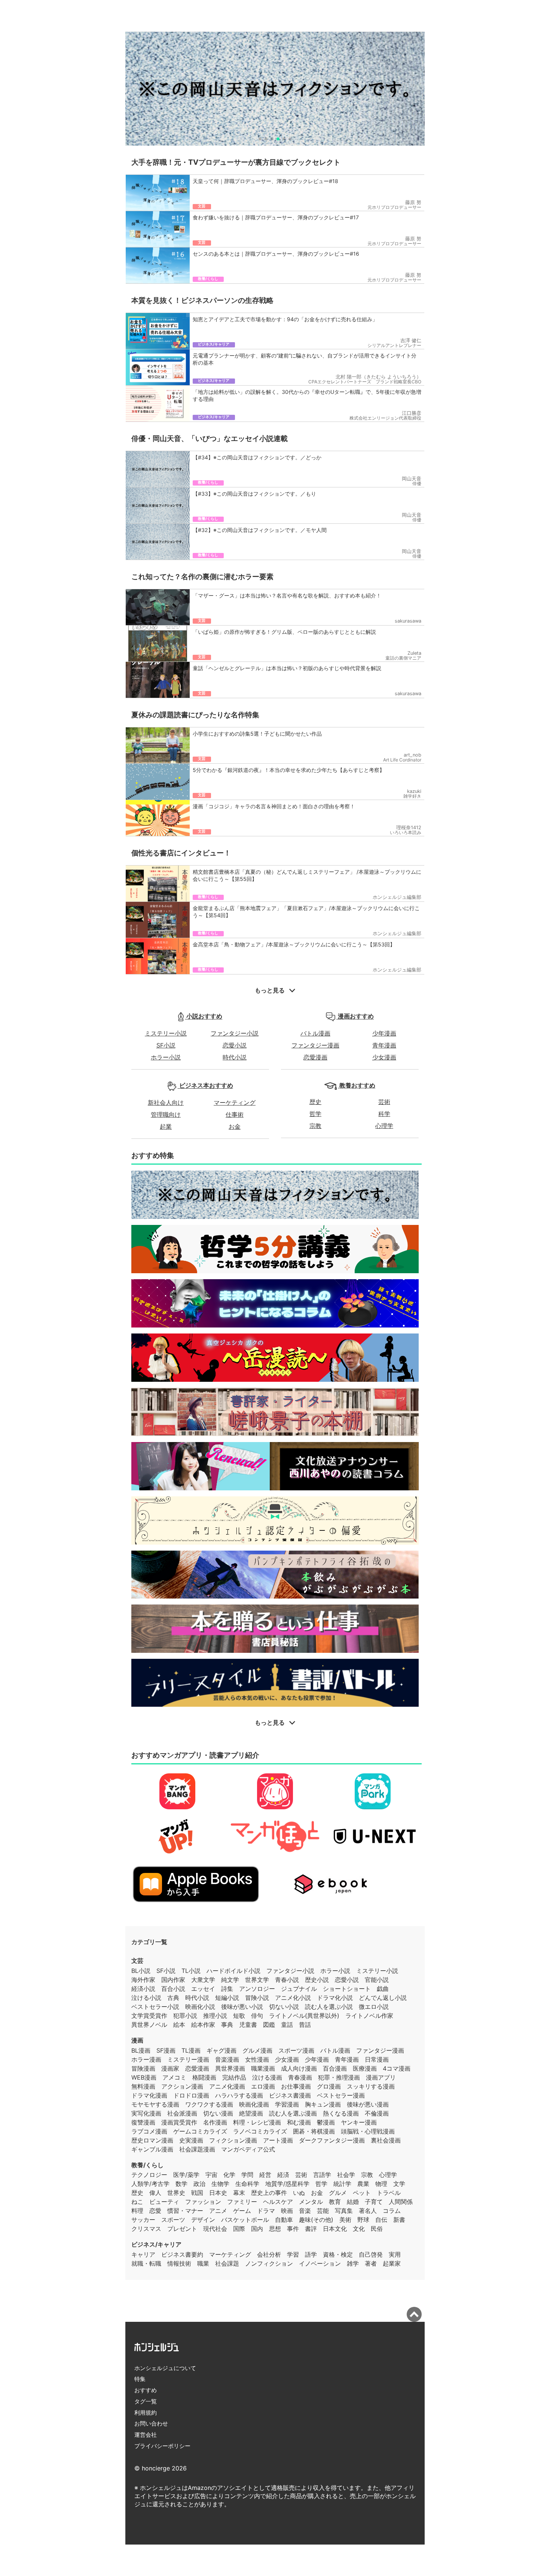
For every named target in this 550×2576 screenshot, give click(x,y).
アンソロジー (257, 1989)
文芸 (137, 1961)
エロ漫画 (263, 2086)
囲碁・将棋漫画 (314, 2131)
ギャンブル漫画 (152, 2149)
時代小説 (235, 1057)
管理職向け (166, 1114)
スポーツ (173, 2220)
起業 (166, 1126)
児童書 (248, 2025)
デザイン (203, 2220)
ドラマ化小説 (335, 1998)
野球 (363, 2220)
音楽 (305, 2211)
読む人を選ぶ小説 (329, 2007)
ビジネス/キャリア (156, 2244)
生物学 (220, 2184)
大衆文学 (203, 1980)
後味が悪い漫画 (368, 2104)
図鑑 (269, 2025)
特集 (140, 2379)
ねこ (137, 2202)
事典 (227, 2025)
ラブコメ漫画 (149, 2131)
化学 (229, 2175)
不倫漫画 (377, 2113)
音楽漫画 (227, 2059)
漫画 (137, 2040)
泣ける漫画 (267, 2077)
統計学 (342, 2184)
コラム (392, 2211)
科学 (384, 1114)
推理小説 (215, 2016)
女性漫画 (257, 2059)
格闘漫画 (204, 2077)
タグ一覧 (146, 2401)
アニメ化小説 (293, 1998)
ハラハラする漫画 (239, 2095)
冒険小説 (257, 1998)
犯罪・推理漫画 (339, 2077)
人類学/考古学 (150, 2184)
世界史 (176, 2193)
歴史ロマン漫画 (152, 2140)
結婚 (353, 2202)
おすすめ (146, 2390)
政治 (199, 2184)
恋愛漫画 (315, 1057)
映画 (287, 2211)
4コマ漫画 (397, 2068)
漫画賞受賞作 (179, 2122)
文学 (399, 2184)
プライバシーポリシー (162, 2446)
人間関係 (401, 2202)
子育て (374, 2202)
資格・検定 (338, 2254)
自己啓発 (371, 2254)
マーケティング (235, 1103)
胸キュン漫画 (323, 2104)
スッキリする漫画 (371, 2086)
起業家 (392, 2263)
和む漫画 (299, 2122)
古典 (173, 1998)
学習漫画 (287, 2104)
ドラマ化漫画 (149, 2095)
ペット (362, 2193)
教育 (335, 2202)
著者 (371, 2263)
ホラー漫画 (146, 2059)
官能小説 (377, 1980)
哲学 (315, 1114)
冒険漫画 (143, 2068)
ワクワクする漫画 (209, 2104)
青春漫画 (300, 2077)
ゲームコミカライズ (200, 2131)
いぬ (299, 2193)
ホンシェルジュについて (165, 2368)
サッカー (143, 2220)
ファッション (203, 2202)
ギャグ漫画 (221, 2050)
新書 (399, 2220)
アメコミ (174, 2077)
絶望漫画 (251, 2113)
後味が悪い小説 (242, 2007)
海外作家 (143, 1980)
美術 (345, 2220)
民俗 (377, 2229)
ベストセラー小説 (155, 2007)
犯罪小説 (185, 2016)
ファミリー (242, 2202)
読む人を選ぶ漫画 (293, 2113)
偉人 (155, 2193)
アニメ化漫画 (227, 2086)
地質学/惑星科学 (287, 2184)
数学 (181, 2184)
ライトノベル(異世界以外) (304, 2016)
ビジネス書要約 (182, 2254)
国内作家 (173, 1980)
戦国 (197, 2193)
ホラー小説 (166, 1057)
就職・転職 (146, 2263)
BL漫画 (141, 2050)
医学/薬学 (186, 2175)
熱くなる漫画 (341, 2113)
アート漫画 (278, 2140)
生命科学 (247, 2184)
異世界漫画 (230, 2068)
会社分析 (269, 2254)
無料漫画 (143, 2086)
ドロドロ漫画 (191, 2095)
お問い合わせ (151, 2423)
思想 (275, 2229)
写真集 (344, 2211)
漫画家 (170, 2068)
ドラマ (266, 2211)
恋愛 (155, 2211)
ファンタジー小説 (235, 1033)
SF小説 (166, 1045)
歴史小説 (317, 1980)
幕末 (239, 2193)
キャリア (143, 2254)
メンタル (311, 2202)
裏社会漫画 (386, 2140)
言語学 (322, 2175)
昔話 (305, 2025)
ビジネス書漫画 (290, 2095)
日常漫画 (377, 2059)
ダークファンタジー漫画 (332, 2140)
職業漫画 (263, 2068)
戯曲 (383, 1989)
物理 (381, 2184)
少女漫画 (384, 1057)
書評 (311, 2229)
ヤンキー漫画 (359, 2122)
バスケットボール (245, 2220)
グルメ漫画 (257, 2050)
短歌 (239, 2016)
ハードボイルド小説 (233, 1971)
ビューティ (164, 2202)
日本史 (218, 2193)
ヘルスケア (278, 2202)
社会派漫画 (182, 2113)
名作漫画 (215, 2122)
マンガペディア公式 (248, 2149)
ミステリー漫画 (188, 2059)
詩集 (227, 1989)
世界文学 (257, 1980)
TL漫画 (191, 2050)
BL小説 (141, 1971)
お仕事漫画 (296, 2086)
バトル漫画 (315, 1033)
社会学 (346, 2175)
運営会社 (146, 2435)
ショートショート (347, 1989)
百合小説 (173, 1989)
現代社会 (215, 2229)
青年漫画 (384, 1045)
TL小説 (191, 1971)
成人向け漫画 (299, 2068)
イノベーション (320, 2263)
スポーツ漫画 (296, 2050)
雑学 (353, 2263)
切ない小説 (284, 2007)
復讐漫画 (143, 2122)
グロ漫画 (329, 2086)
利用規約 (146, 2413)
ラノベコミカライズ (260, 2131)
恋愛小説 (235, 1045)
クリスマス (146, 2229)
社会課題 (227, 2263)
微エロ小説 (374, 2007)
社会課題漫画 (197, 2149)
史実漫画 (191, 2140)
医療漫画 (365, 2068)
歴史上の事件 (269, 2193)
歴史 (315, 1102)
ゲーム (242, 2211)
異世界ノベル (149, 2025)
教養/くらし (147, 2165)
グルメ (338, 2193)
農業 (363, 2184)
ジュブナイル (299, 1989)
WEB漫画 (144, 2077)
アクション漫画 (182, 2086)
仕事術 (235, 1114)
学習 (293, 2254)
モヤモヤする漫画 (155, 2104)
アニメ (218, 2211)
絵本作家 (203, 2025)
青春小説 (287, 1980)
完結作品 (234, 2077)
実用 (395, 2254)
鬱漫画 (326, 2122)
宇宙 (211, 2175)
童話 (287, 2025)
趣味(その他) (316, 2220)
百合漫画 (335, 2068)
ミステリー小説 (166, 1033)
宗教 (315, 1126)
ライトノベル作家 (369, 2016)
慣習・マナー (185, 2211)
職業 (203, 2263)
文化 (359, 2229)
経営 (265, 2175)
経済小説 (143, 1989)
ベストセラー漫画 (341, 2095)
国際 (239, 2229)
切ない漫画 (218, 2113)
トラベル (389, 2193)
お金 (235, 1126)
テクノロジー (149, 2175)
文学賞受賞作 (149, 2016)
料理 (137, 2211)
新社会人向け (166, 1103)
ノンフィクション (269, 2263)
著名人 (368, 2211)
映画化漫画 (254, 2104)
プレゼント (182, 2229)
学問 (247, 2175)
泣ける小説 (146, 1998)
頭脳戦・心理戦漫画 (368, 2131)
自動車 (284, 2220)
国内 (257, 2229)
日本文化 (335, 2229)
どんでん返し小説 (383, 1998)
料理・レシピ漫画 (257, 2122)
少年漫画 (384, 1033)
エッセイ (203, 1989)
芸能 (323, 2211)
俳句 (257, 2016)
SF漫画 (166, 2050)
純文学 (230, 1980)
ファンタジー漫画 (315, 1045)
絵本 (179, 2025)
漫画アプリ (381, 2077)
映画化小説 (200, 2007)
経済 (283, 2175)
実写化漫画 (146, 2113)
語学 (311, 2254)
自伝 (381, 2220)
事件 (293, 2229)
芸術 (384, 1102)
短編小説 (227, 1998)
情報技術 (179, 2263)
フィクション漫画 (233, 2140)
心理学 (384, 1126)
